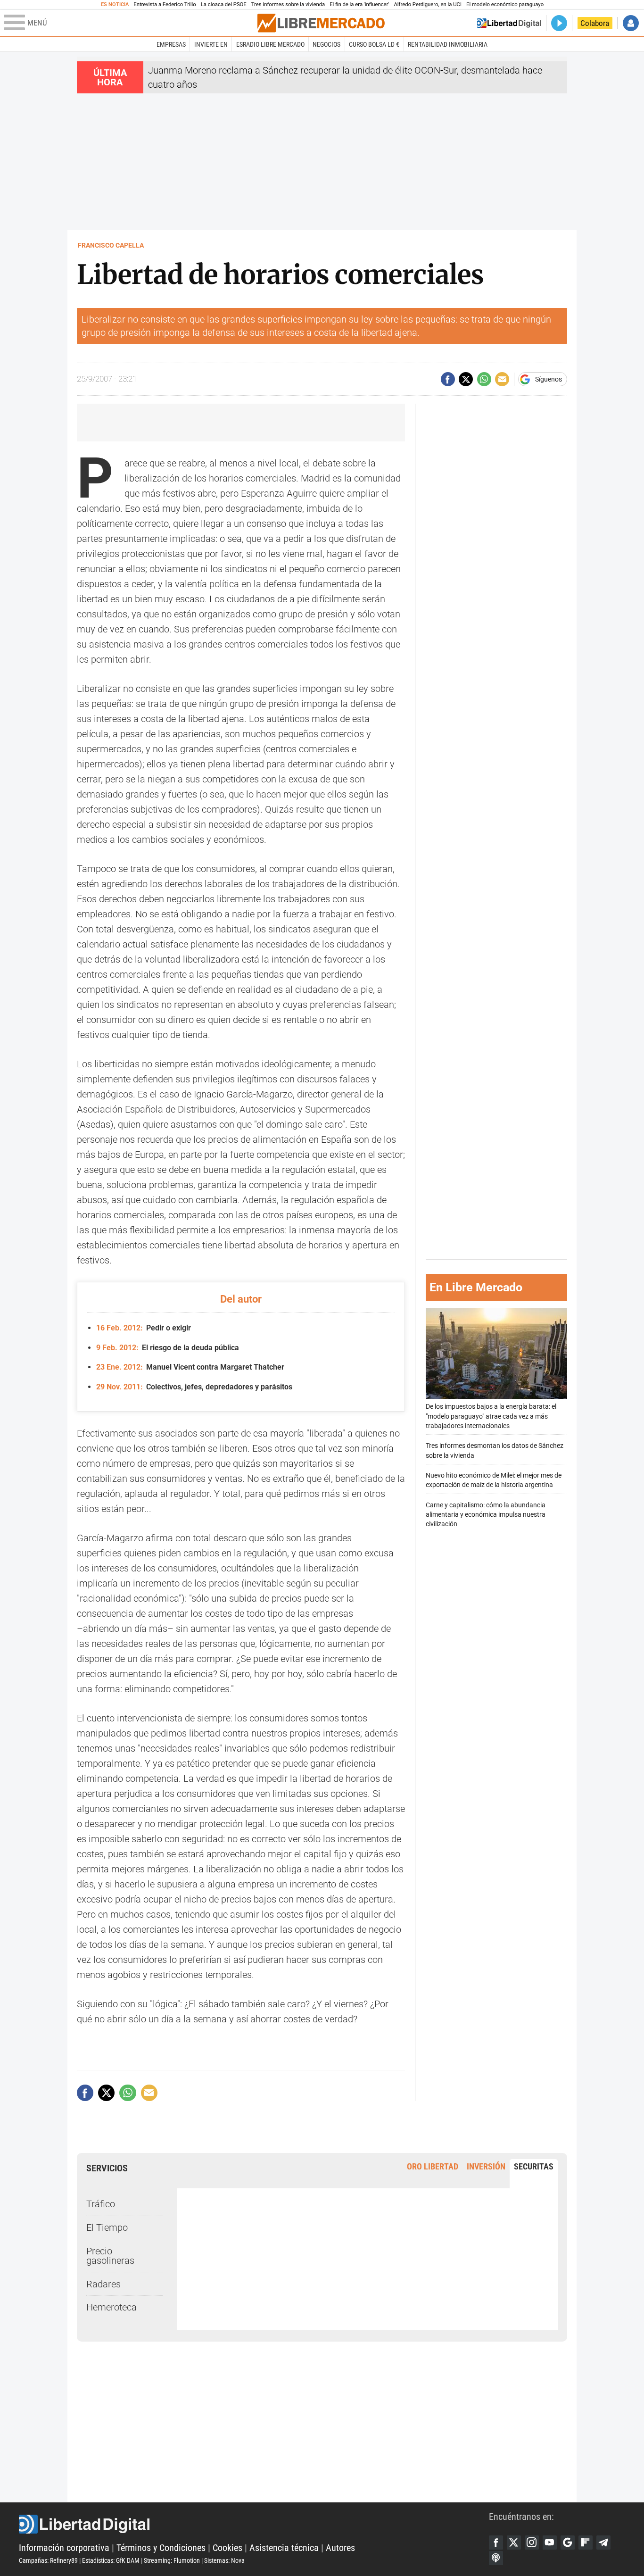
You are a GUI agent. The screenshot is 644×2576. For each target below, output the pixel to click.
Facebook (496, 2543)
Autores (340, 2548)
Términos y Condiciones (161, 2548)
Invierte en (211, 44)
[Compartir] (448, 379)
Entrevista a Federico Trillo (165, 4)
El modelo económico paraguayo (505, 4)
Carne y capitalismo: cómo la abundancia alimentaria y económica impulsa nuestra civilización (486, 1515)
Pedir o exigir (144, 1328)
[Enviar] (484, 379)
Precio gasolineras (110, 2256)
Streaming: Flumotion (172, 2560)
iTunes (496, 2558)
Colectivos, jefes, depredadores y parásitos (194, 1387)
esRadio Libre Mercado (270, 44)
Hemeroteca (111, 2307)
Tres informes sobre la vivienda (288, 4)
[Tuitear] (466, 379)
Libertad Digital (254, 2524)
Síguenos (549, 379)
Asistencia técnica (284, 2548)
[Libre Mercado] (321, 23)
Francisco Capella (111, 245)
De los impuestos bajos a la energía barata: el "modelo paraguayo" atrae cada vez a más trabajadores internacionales (491, 1416)
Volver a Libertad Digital (509, 23)
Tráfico (101, 2204)
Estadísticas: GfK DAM (111, 2560)
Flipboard (586, 2543)
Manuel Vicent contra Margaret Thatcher (190, 1367)
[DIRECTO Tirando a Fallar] (559, 23)
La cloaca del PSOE (224, 4)
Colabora (595, 23)
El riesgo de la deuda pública (168, 1348)
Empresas (171, 44)
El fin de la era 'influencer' (359, 4)
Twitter (514, 2543)
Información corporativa (64, 2548)
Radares (103, 2284)
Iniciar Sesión (631, 23)
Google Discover (568, 2543)
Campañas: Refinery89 (48, 2560)
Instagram (532, 2543)
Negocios (326, 44)
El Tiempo (107, 2227)
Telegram (603, 2543)
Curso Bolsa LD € (374, 44)
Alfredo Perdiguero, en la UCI (428, 4)
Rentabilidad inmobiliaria (448, 44)
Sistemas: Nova (224, 2560)
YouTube (550, 2543)
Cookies (227, 2548)
